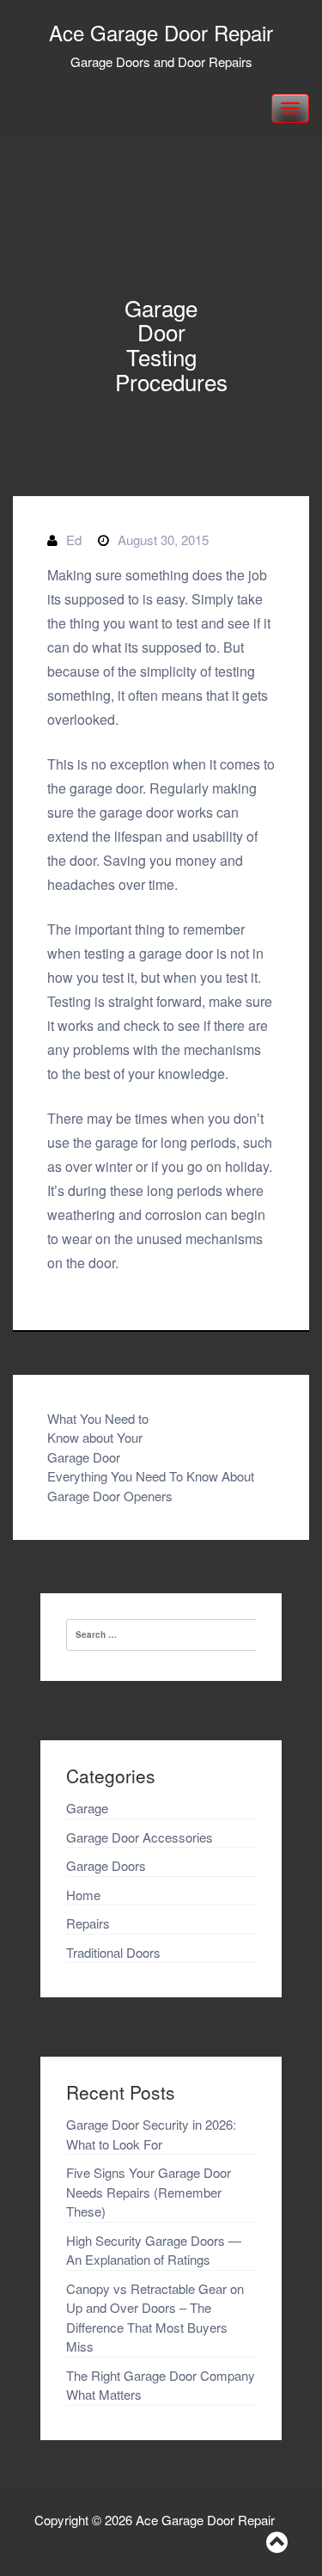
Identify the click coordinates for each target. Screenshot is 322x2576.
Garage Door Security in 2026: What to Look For (151, 2134)
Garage (87, 1808)
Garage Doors (106, 1865)
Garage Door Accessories (140, 1837)
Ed (74, 540)
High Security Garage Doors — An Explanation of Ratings (154, 2250)
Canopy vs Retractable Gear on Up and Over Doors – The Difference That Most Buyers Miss (155, 2318)
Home (83, 1895)
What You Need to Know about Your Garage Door (98, 1438)
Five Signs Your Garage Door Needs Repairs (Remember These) (149, 2192)
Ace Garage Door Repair (161, 32)
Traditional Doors (113, 1952)
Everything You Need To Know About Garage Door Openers (151, 1486)
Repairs (88, 1923)
